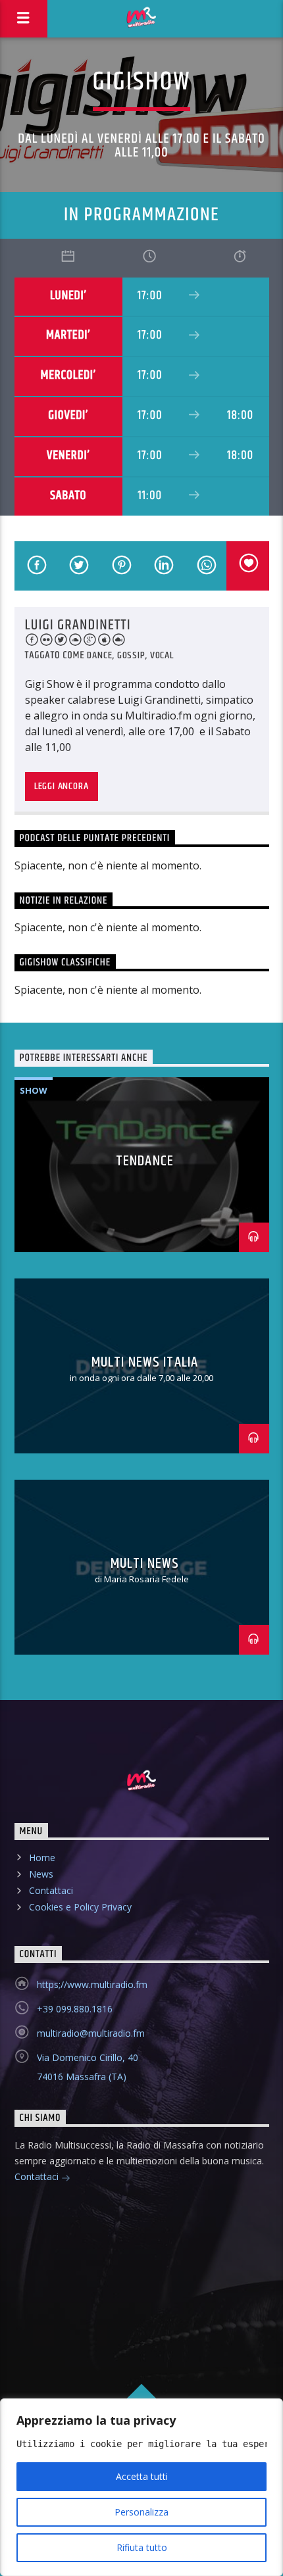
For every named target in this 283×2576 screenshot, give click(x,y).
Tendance (145, 1161)
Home (42, 1858)
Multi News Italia (145, 1362)
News (41, 1874)
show (34, 1090)
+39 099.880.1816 (75, 2009)
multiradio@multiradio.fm (91, 2033)
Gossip (131, 655)
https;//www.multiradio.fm (92, 1984)
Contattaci (51, 1890)
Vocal (162, 655)
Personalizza (141, 2512)
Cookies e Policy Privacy (80, 1907)
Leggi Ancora (62, 786)
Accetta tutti (142, 2476)
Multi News (145, 1564)
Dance (99, 655)
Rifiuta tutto (142, 2547)
